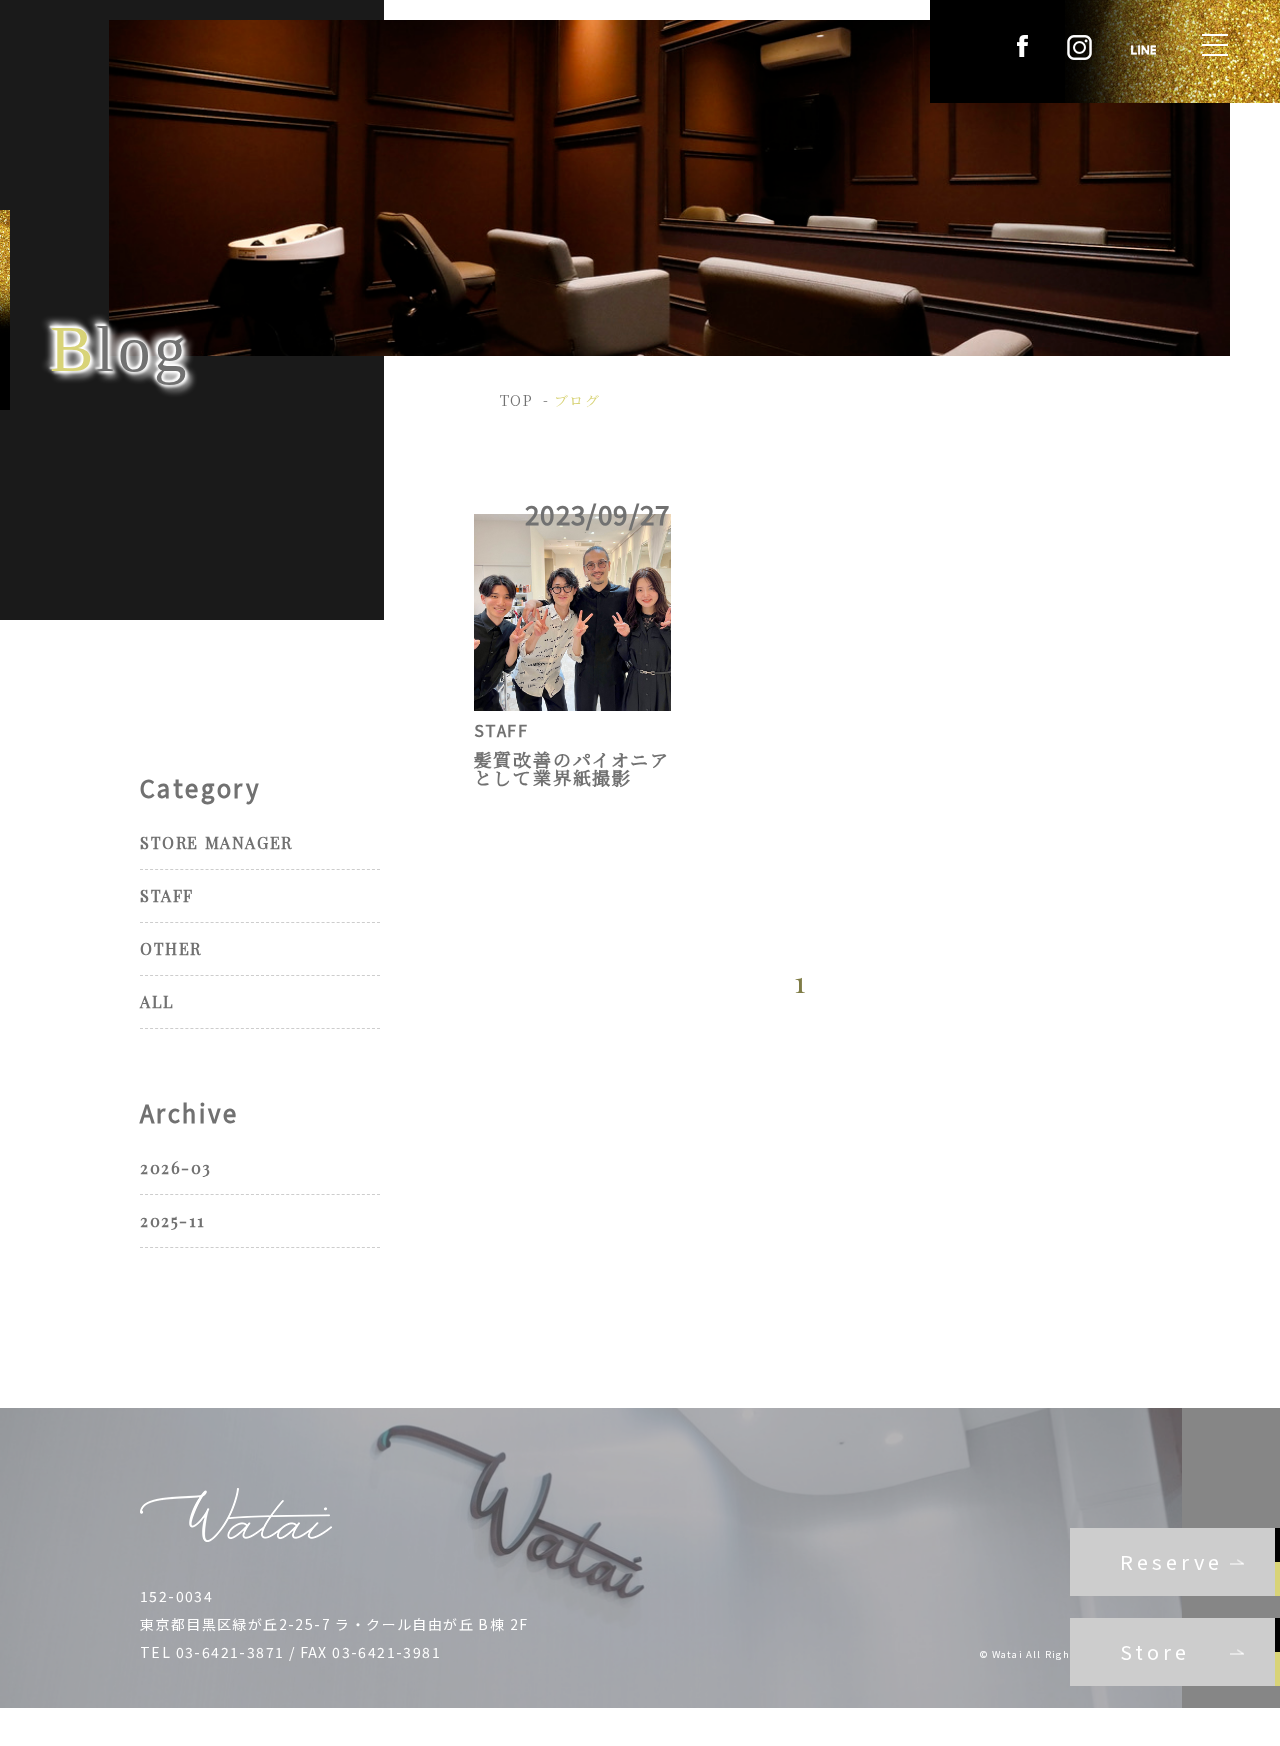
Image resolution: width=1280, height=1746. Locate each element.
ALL (157, 1001)
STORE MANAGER (216, 842)
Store (1155, 1651)
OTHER (171, 948)
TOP (516, 400)
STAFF (167, 895)
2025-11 (172, 1220)
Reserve (1171, 1561)
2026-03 (175, 1167)
